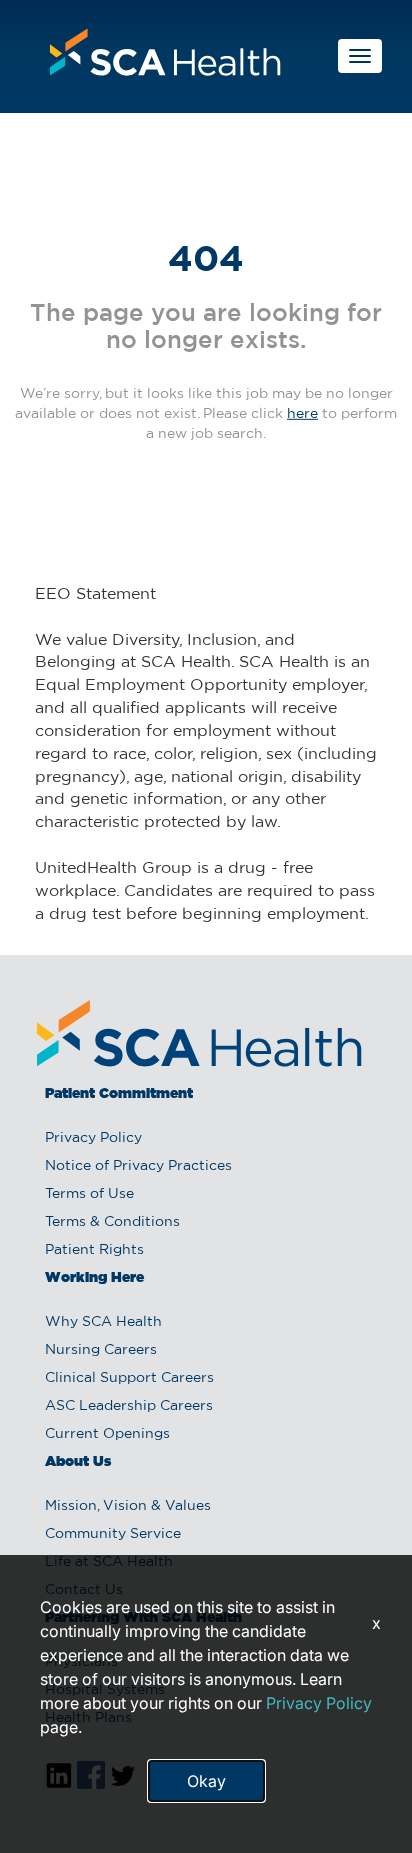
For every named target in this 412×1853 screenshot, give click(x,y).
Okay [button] (206, 1781)
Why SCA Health (103, 1322)
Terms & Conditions (112, 1222)
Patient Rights (94, 1250)
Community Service (113, 1534)
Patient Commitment (119, 1094)
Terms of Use (89, 1194)
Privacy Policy (93, 1138)
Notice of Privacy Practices (138, 1166)
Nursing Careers (101, 1350)
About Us (78, 1462)
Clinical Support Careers (129, 1378)
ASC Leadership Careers (129, 1406)
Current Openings (107, 1434)
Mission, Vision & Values (128, 1506)
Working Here (94, 1278)
